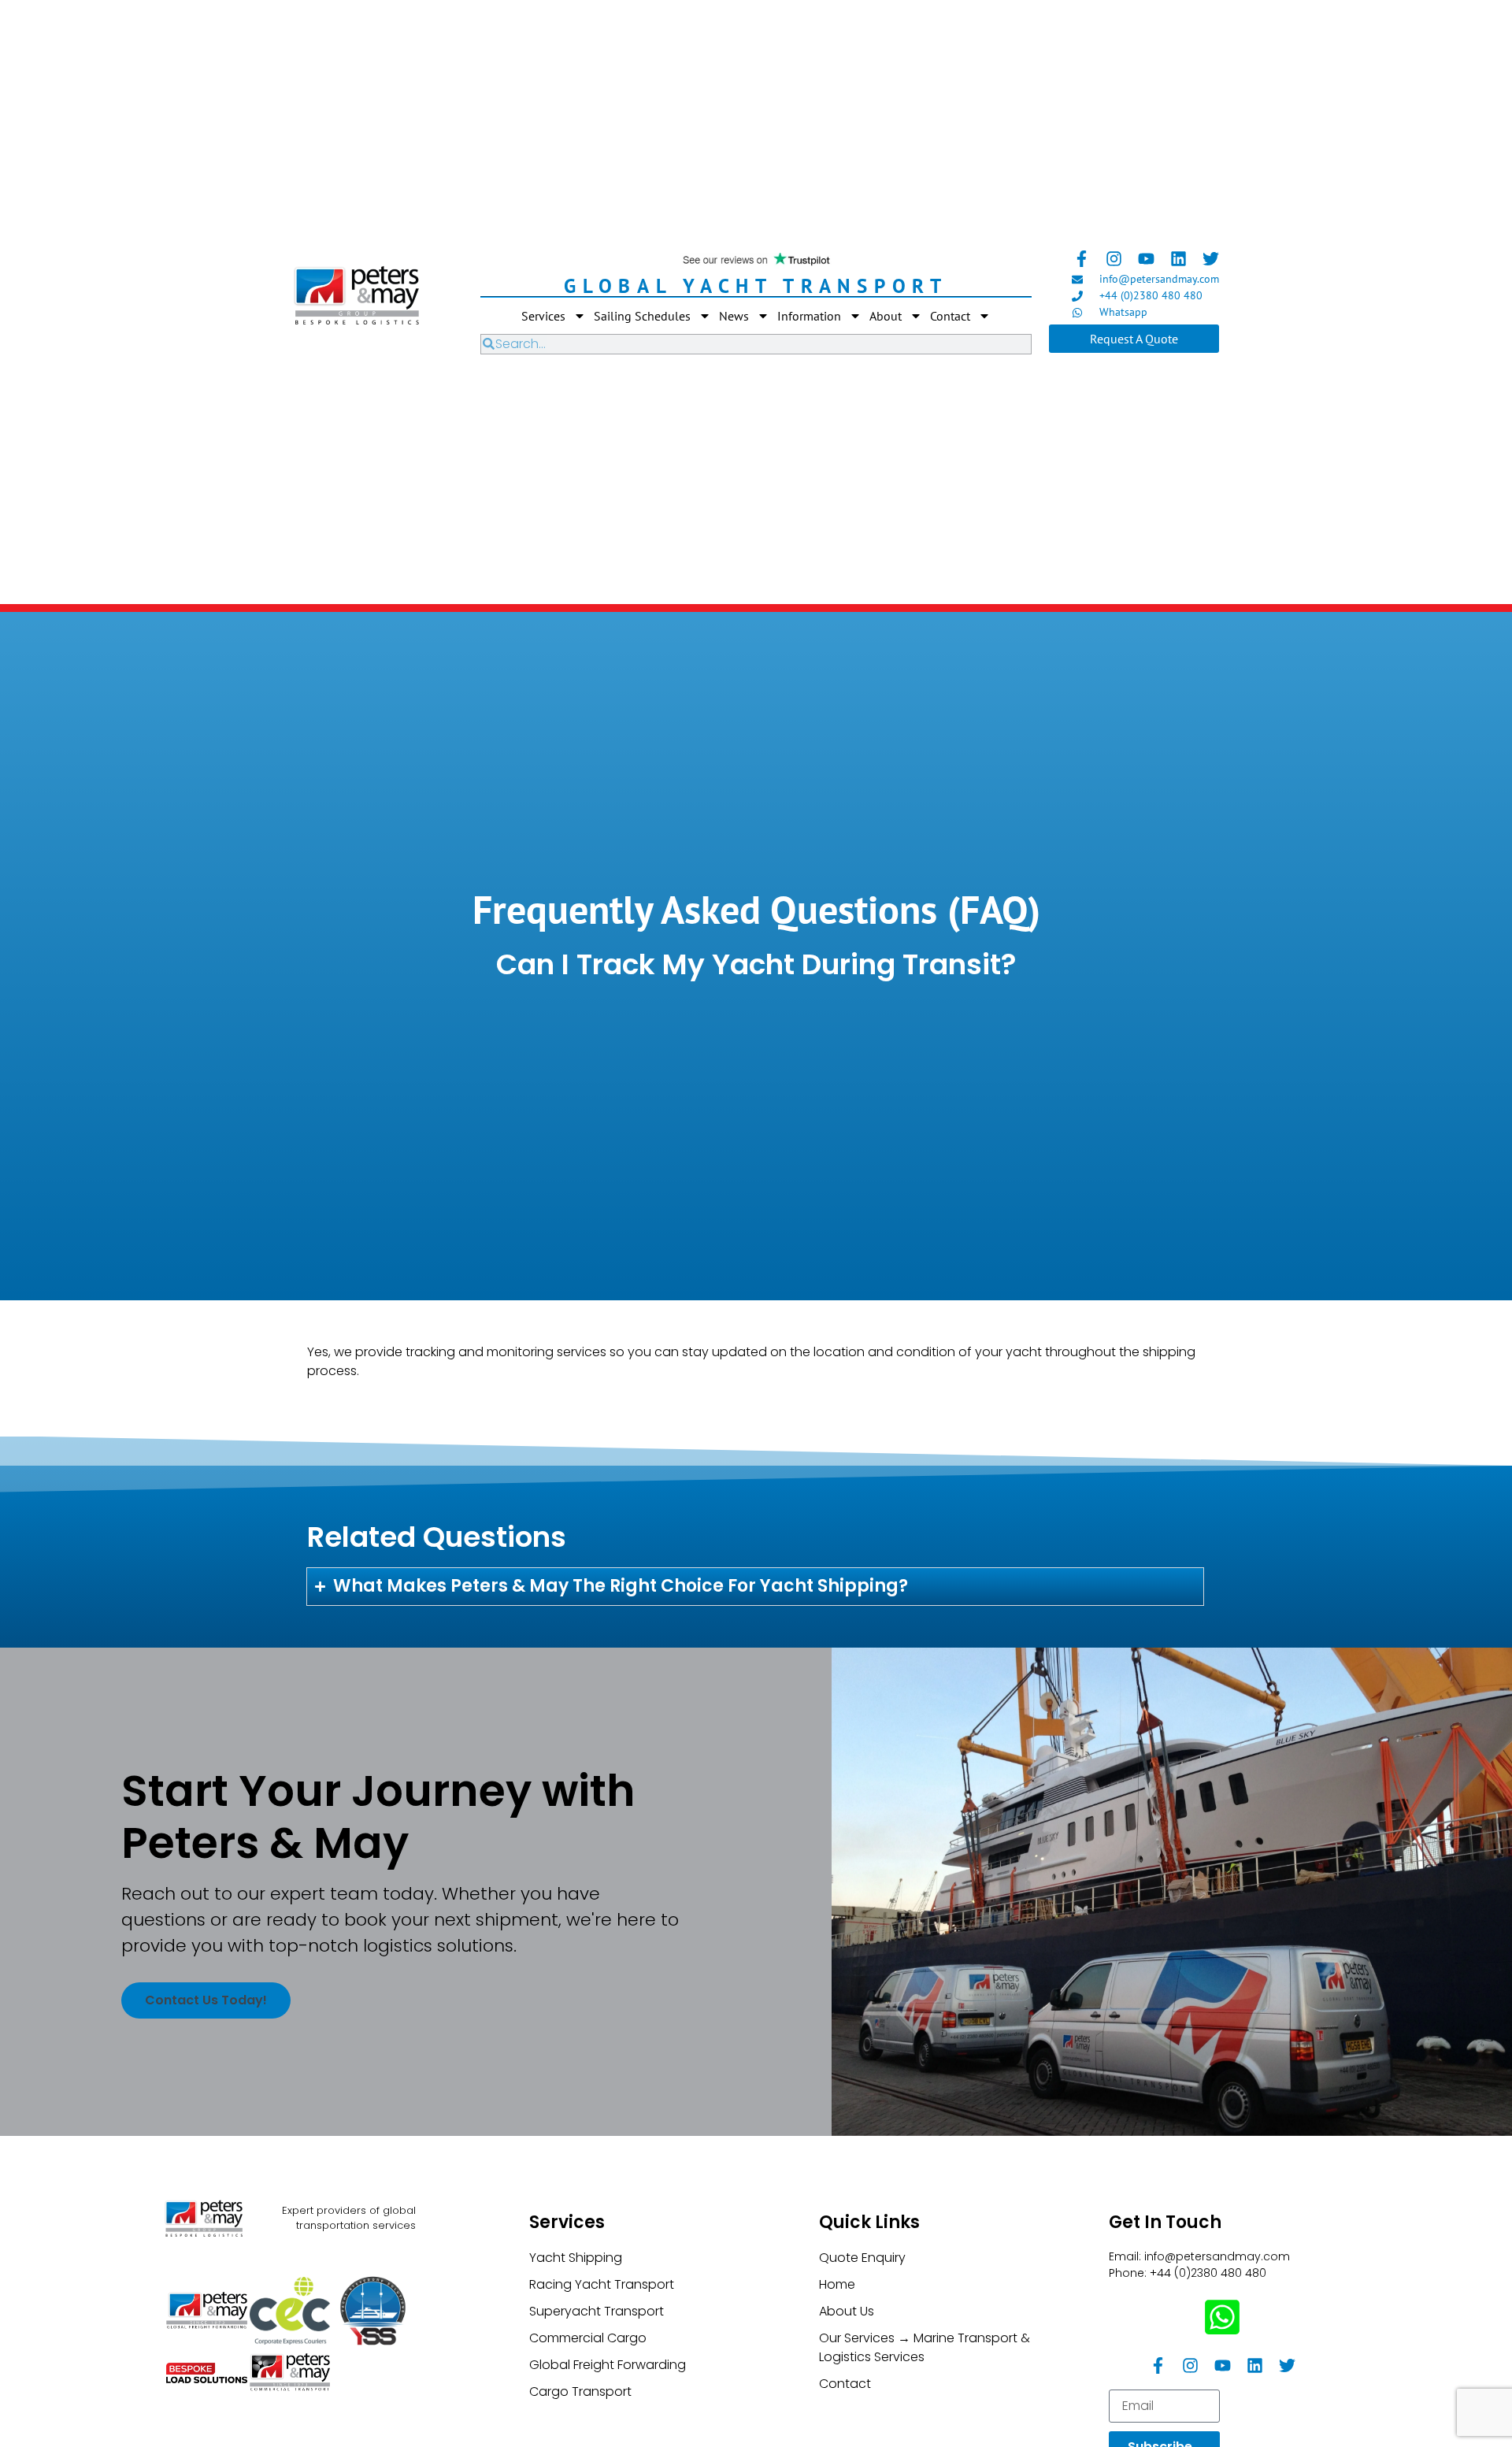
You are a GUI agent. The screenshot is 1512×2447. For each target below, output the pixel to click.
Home (837, 2284)
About (886, 316)
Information (809, 316)
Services (543, 316)
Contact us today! (206, 2000)
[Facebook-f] (1082, 259)
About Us (847, 2311)
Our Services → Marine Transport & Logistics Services (925, 2347)
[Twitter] (1211, 259)
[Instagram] (1114, 259)
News (734, 316)
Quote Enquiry (862, 2258)
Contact (950, 316)
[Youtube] (1146, 259)
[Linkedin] (1178, 259)
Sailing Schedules (642, 316)
